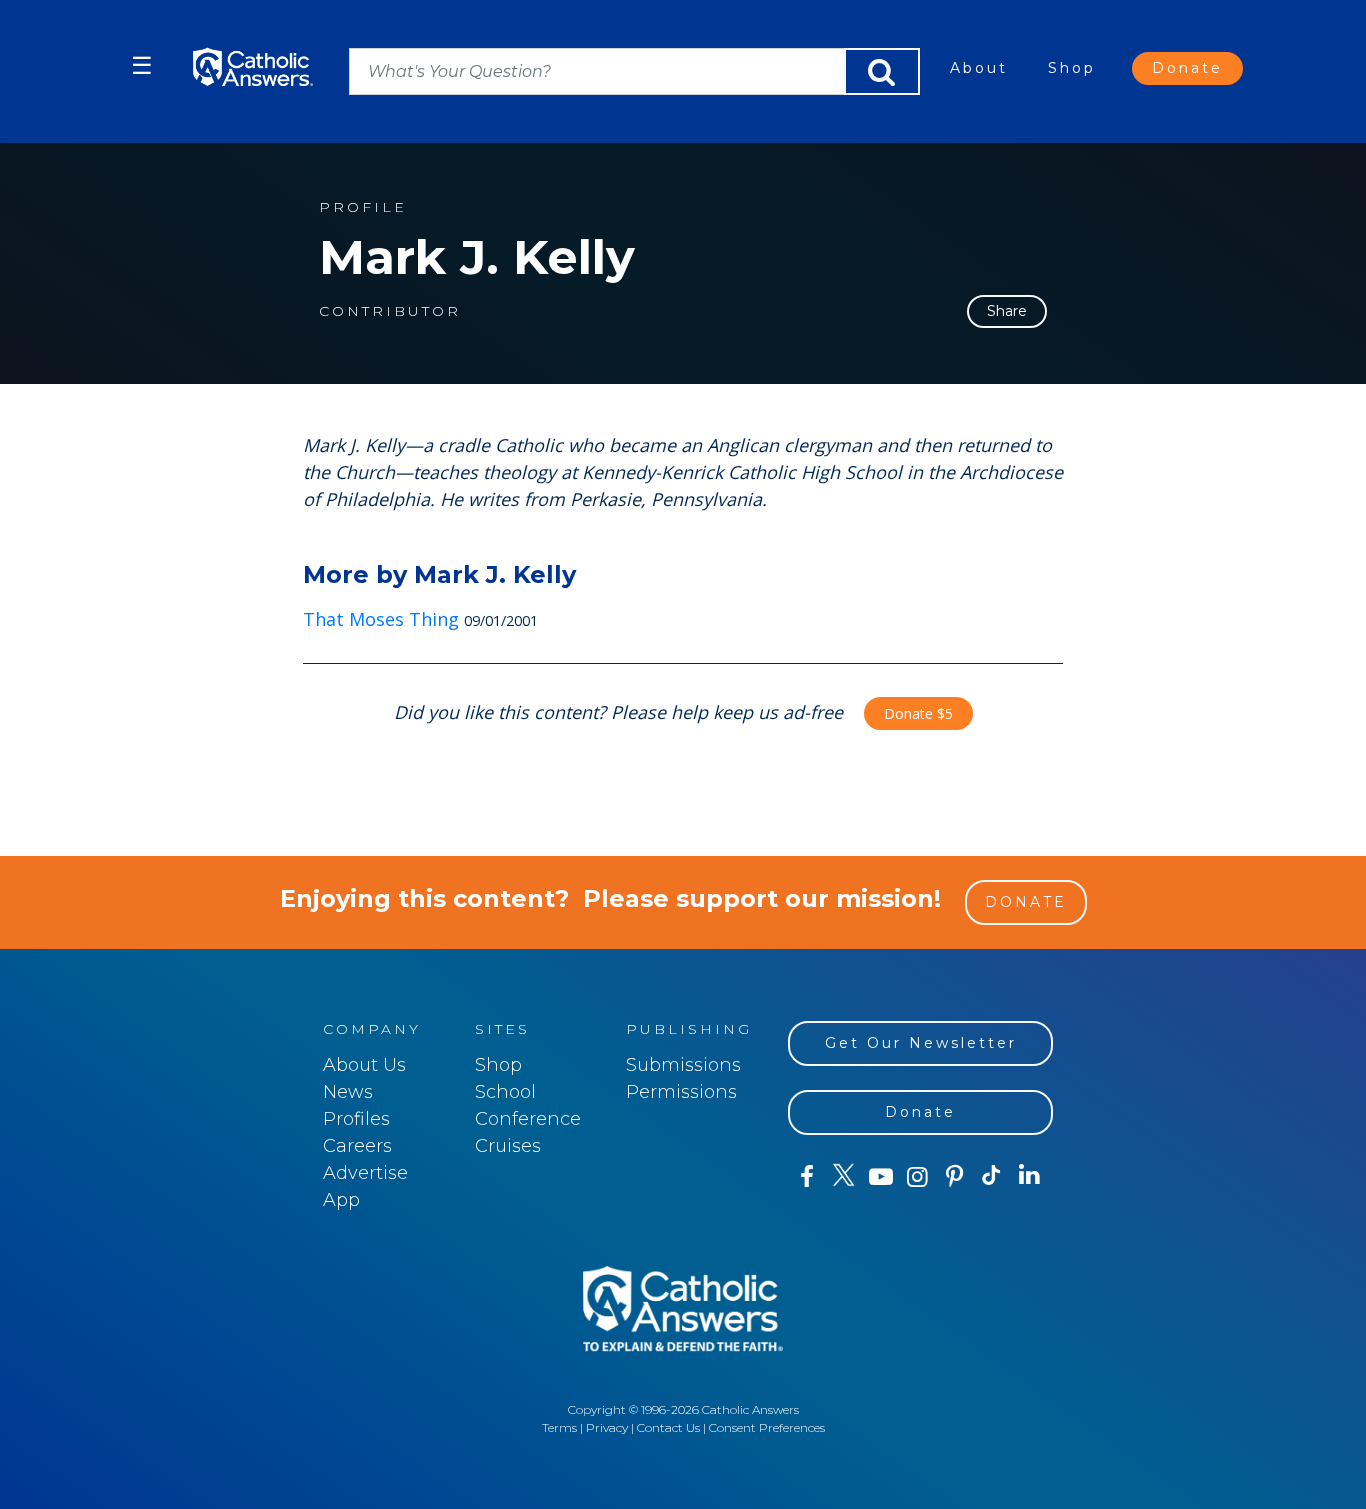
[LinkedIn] (1029, 1176)
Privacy (607, 1427)
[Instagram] (917, 1177)
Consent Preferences (767, 1427)
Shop (1072, 68)
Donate (1187, 68)
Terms (559, 1427)
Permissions (681, 1092)
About (979, 68)
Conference (528, 1119)
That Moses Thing (381, 619)
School (505, 1092)
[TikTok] (991, 1177)
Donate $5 (918, 713)
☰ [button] (142, 65)
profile (363, 207)
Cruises (508, 1146)
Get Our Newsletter (921, 1043)
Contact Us (668, 1427)
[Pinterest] (954, 1177)
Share (1007, 311)
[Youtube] (880, 1177)
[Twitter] (843, 1177)
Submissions (683, 1065)
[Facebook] (806, 1177)
